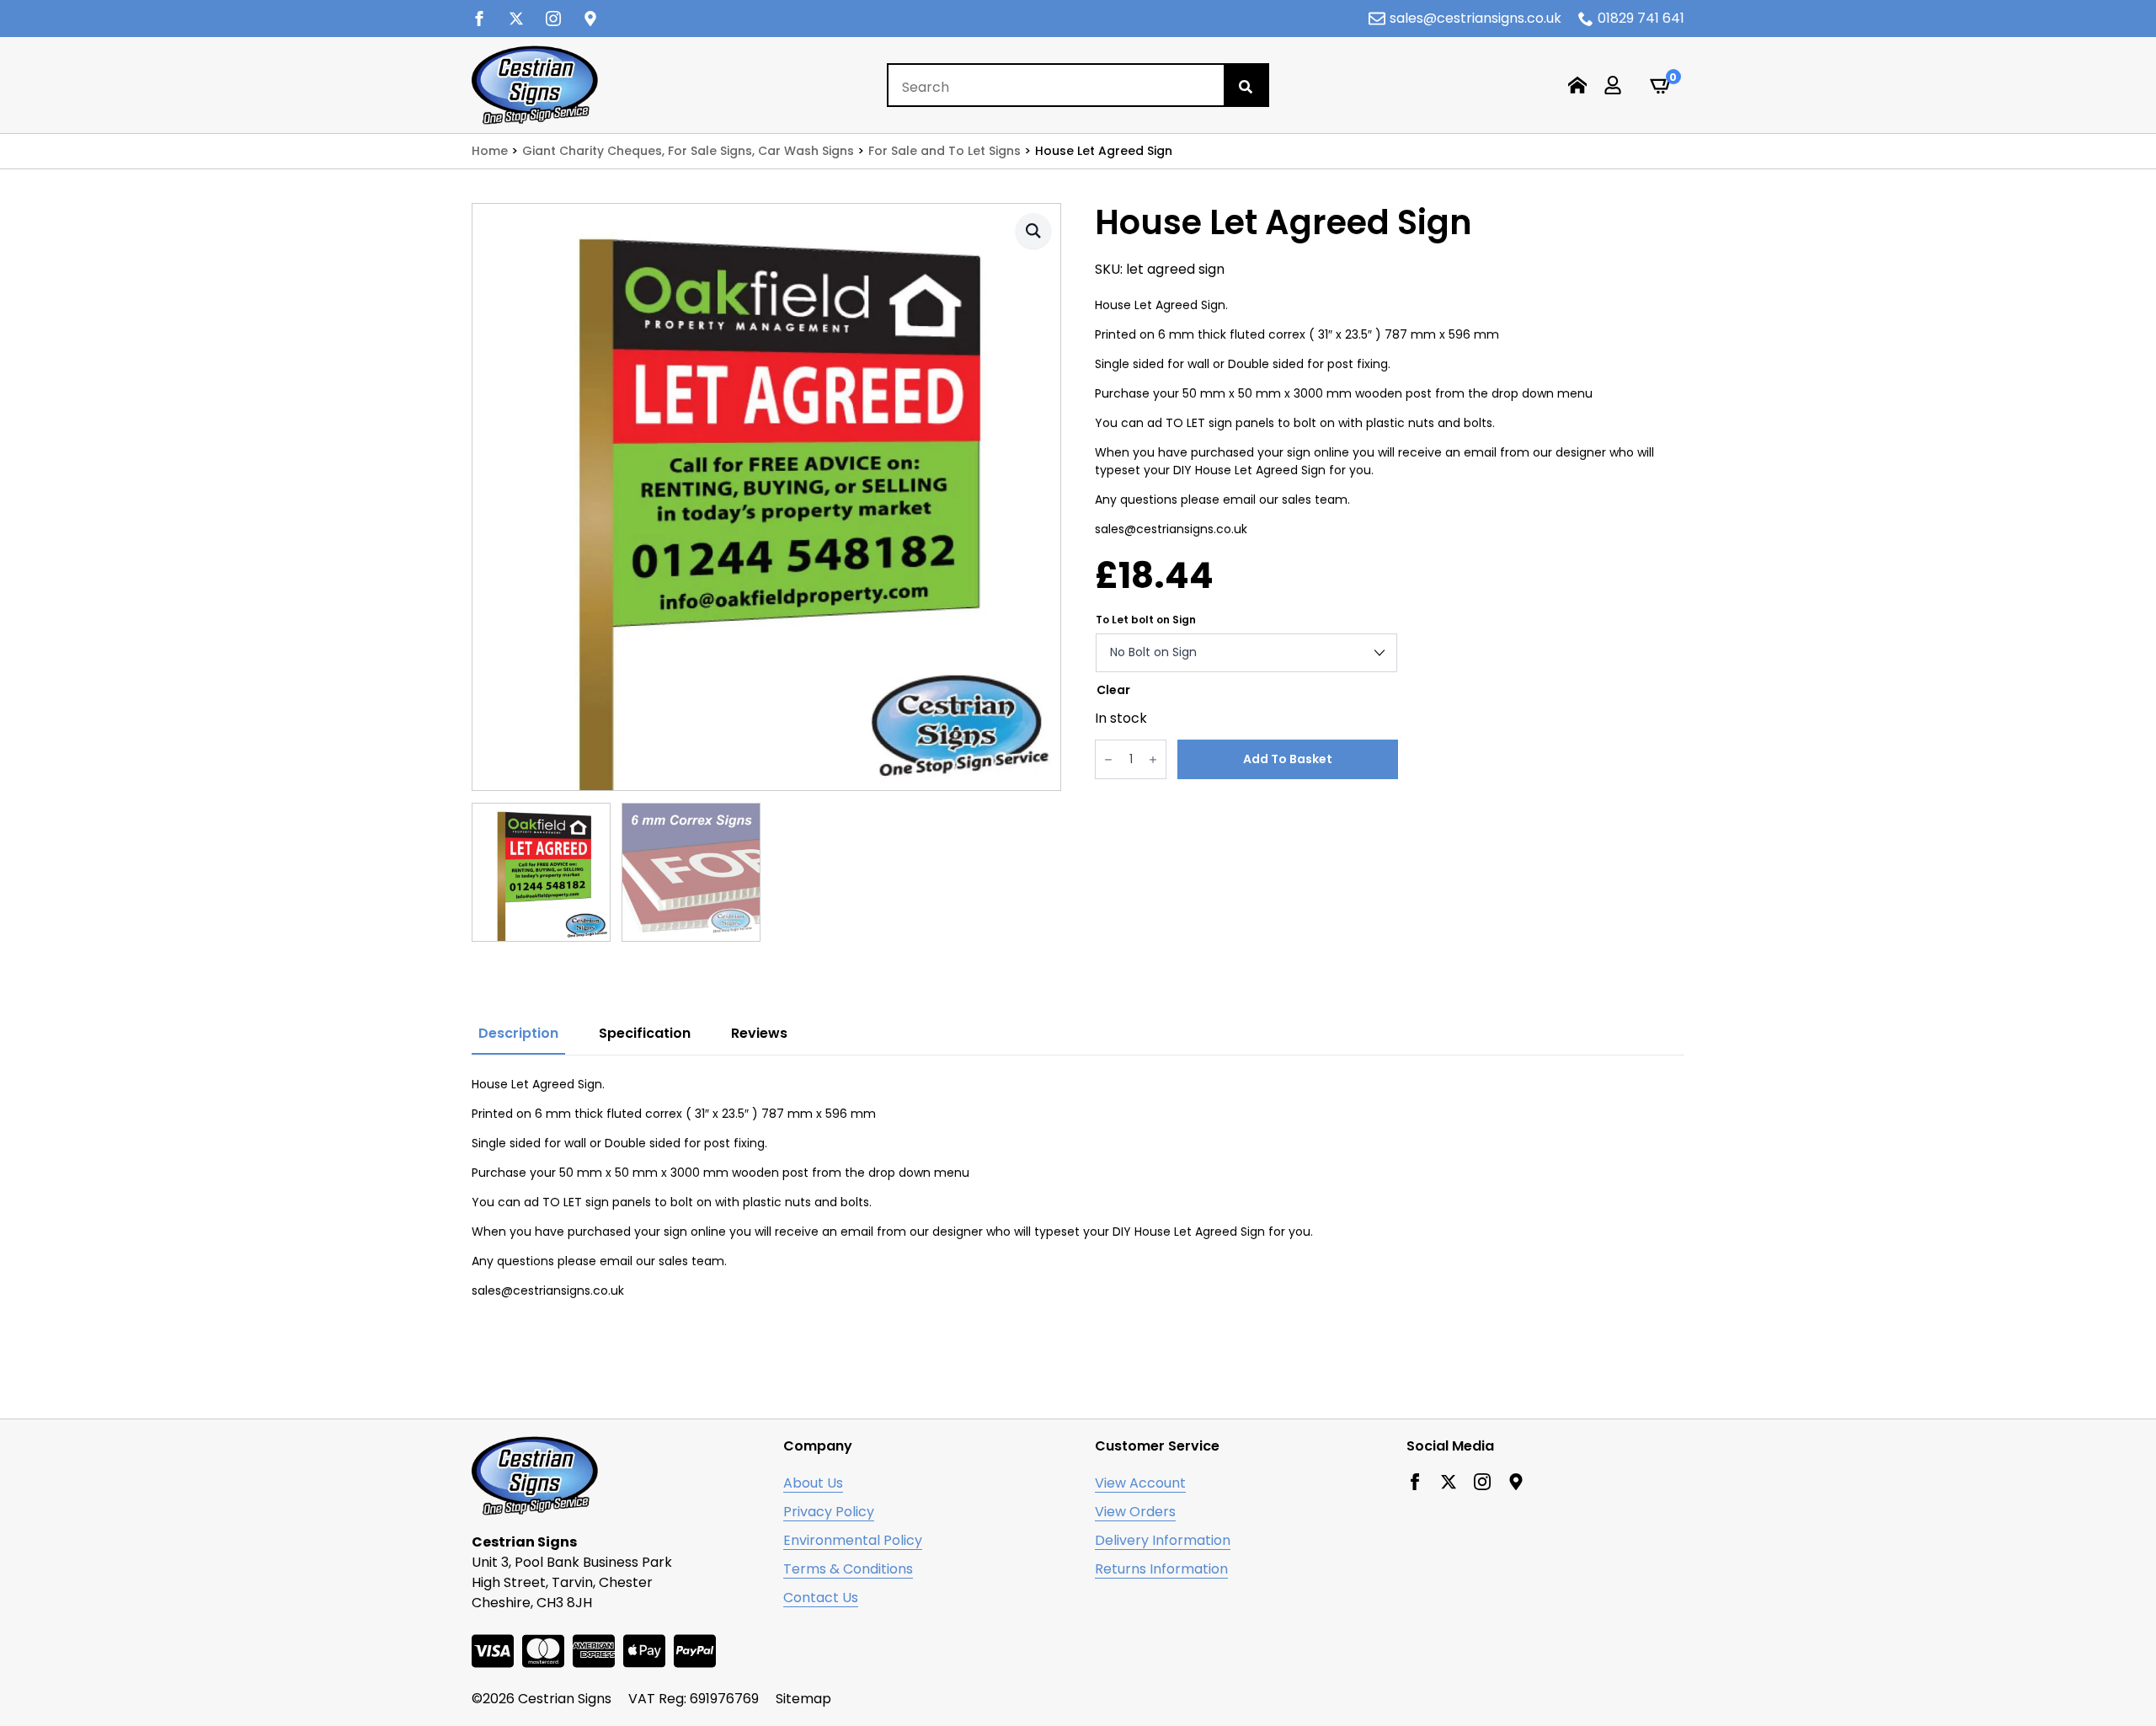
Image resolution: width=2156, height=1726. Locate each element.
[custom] (590, 19)
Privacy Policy (829, 1512)
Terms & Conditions (848, 1569)
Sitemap (803, 1699)
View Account (1140, 1483)
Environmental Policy (853, 1540)
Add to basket (1288, 759)
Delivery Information (1163, 1540)
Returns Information (1161, 1569)
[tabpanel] (1078, 1196)
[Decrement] (1108, 759)
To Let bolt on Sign (1146, 620)
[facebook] (479, 19)
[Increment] (1153, 759)
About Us (813, 1483)
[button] (1033, 231)
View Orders (1135, 1512)
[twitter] (516, 19)
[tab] (518, 1034)
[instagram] (553, 19)
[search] (1246, 87)
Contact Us (821, 1598)
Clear (1113, 690)
